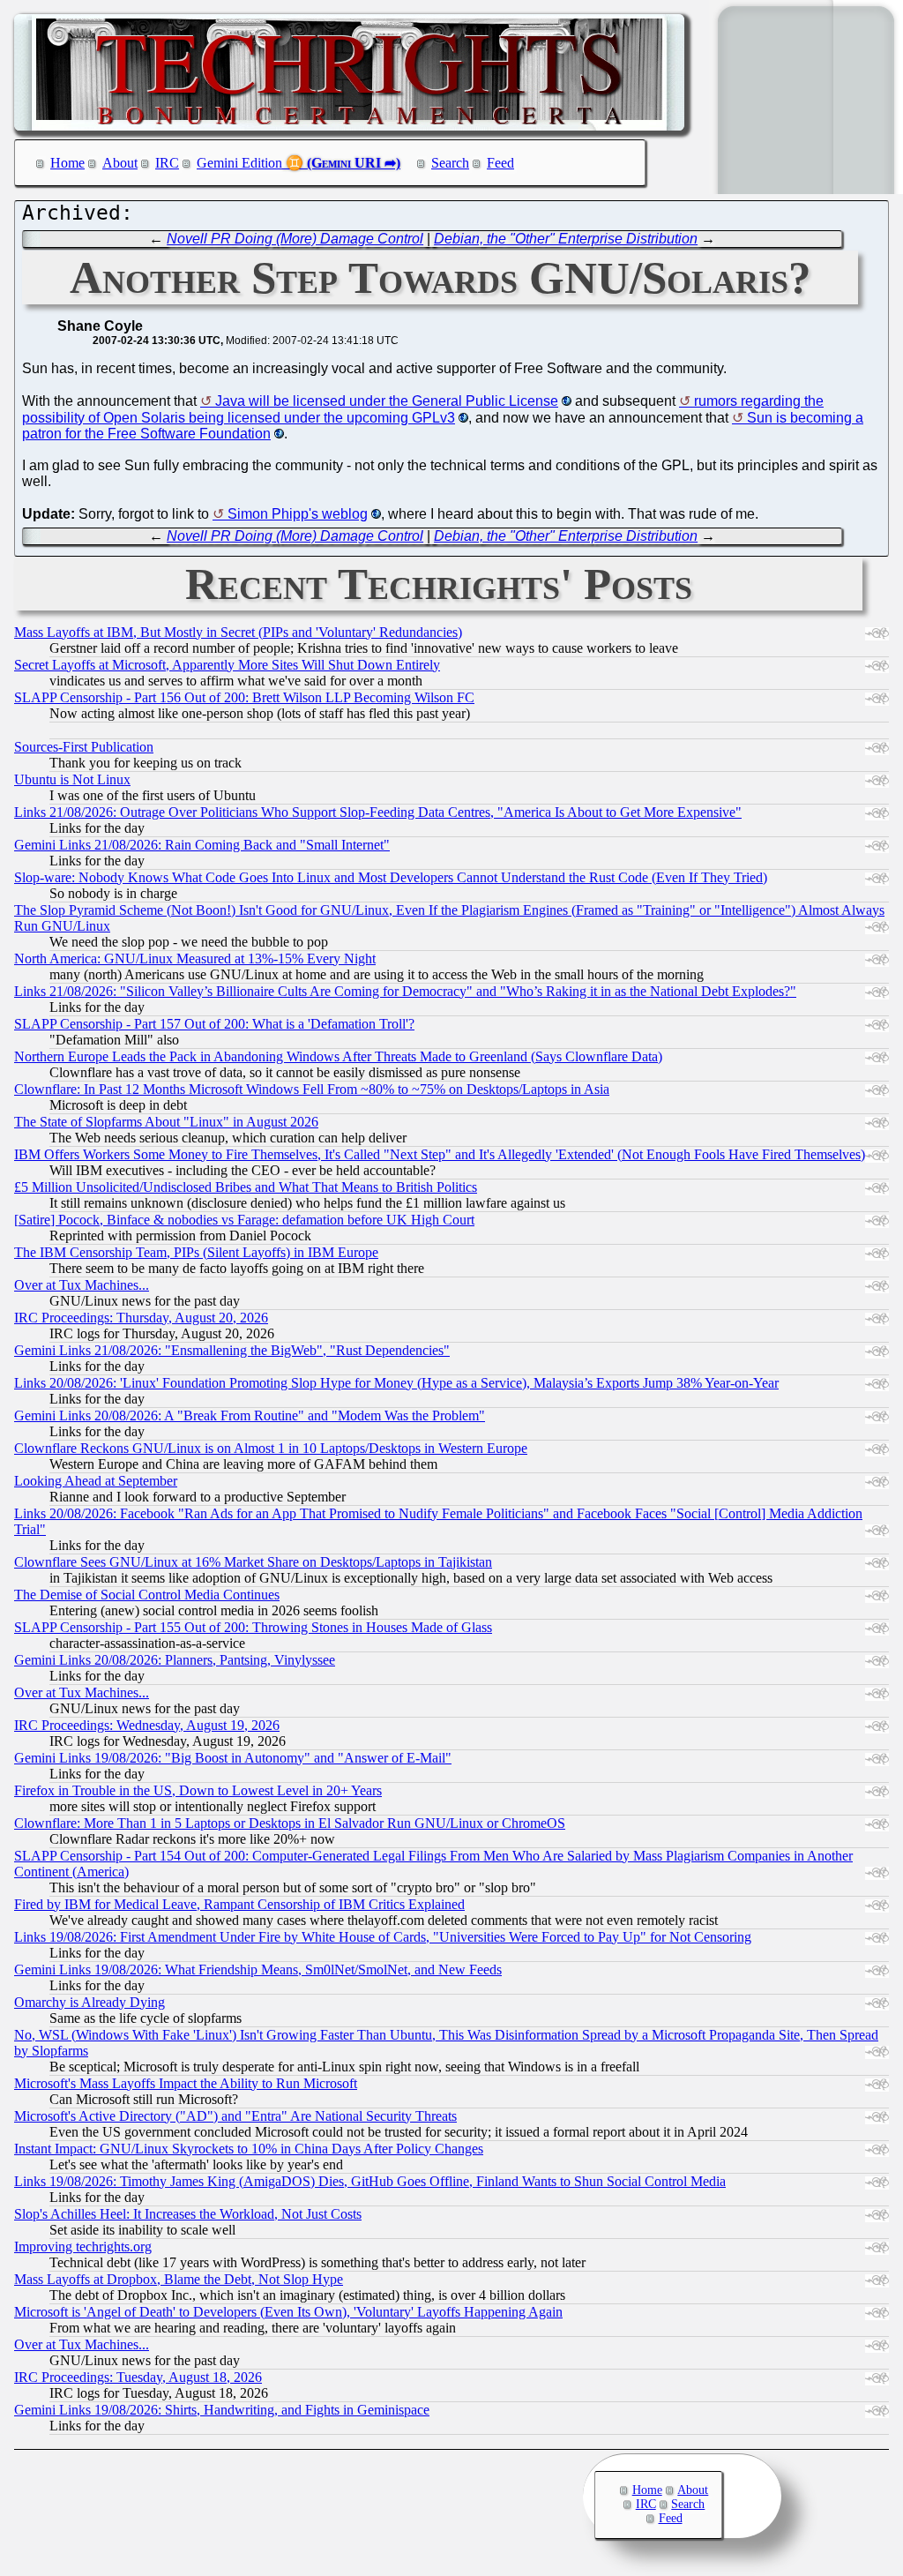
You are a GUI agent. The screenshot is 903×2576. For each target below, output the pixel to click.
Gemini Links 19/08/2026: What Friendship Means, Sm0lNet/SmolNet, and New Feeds (258, 1969)
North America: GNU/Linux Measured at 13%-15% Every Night (195, 959)
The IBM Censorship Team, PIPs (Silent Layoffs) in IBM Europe (196, 1252)
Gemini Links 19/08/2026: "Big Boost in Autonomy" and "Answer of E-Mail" (233, 1758)
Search (450, 163)
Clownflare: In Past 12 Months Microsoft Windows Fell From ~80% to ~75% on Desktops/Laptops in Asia (312, 1089)
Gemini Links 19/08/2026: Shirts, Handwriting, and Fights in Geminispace (222, 2410)
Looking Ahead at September (96, 1481)
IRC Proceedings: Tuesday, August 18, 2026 (138, 2377)
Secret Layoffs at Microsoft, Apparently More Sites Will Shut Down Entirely (227, 665)
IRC (167, 163)
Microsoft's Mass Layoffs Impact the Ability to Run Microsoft (186, 2083)
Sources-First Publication (84, 747)
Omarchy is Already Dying (90, 2002)
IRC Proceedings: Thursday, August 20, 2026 (141, 1318)
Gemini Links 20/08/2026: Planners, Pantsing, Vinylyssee (175, 1660)
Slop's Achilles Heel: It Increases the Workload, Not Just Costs (188, 2214)
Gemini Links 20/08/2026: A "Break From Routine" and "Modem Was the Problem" (250, 1415)
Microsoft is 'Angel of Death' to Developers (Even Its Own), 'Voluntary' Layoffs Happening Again (288, 2312)
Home (67, 163)
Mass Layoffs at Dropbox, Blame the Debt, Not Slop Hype (179, 2279)
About (120, 163)
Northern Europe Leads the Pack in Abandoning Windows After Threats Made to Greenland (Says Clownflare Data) (338, 1056)
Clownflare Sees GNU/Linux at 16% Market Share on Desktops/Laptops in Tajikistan (253, 1562)
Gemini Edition (239, 163)
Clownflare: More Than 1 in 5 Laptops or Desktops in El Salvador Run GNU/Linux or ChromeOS (290, 1823)
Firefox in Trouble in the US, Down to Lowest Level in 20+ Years (198, 1790)
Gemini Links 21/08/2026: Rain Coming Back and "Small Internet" (202, 845)
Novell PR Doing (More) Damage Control (295, 239)
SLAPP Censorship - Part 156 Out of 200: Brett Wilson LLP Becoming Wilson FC (244, 697)
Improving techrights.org (83, 2247)
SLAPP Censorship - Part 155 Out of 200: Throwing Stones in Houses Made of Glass (253, 1627)
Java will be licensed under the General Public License (387, 401)
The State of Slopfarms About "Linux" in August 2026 (166, 1122)
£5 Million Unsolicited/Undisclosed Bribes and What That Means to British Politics (246, 1187)
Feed (500, 163)
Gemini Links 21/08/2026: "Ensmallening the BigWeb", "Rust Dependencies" (232, 1350)
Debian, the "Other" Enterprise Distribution (566, 239)
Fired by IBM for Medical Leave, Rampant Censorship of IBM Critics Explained (239, 1904)
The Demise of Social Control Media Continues (147, 1595)
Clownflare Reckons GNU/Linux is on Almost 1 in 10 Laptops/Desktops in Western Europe (271, 1448)
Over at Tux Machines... (82, 1285)
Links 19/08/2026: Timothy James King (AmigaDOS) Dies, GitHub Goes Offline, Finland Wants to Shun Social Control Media (370, 2181)
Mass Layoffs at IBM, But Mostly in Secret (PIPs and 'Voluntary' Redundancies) (238, 632)
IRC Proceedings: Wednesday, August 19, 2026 (147, 1725)
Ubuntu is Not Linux (72, 779)
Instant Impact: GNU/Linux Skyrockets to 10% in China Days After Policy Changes (249, 2149)
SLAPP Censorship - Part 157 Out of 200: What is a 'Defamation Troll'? (214, 1024)
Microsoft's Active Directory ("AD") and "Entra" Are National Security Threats (235, 2116)
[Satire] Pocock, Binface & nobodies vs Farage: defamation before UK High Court (244, 1220)
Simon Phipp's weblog (298, 514)
